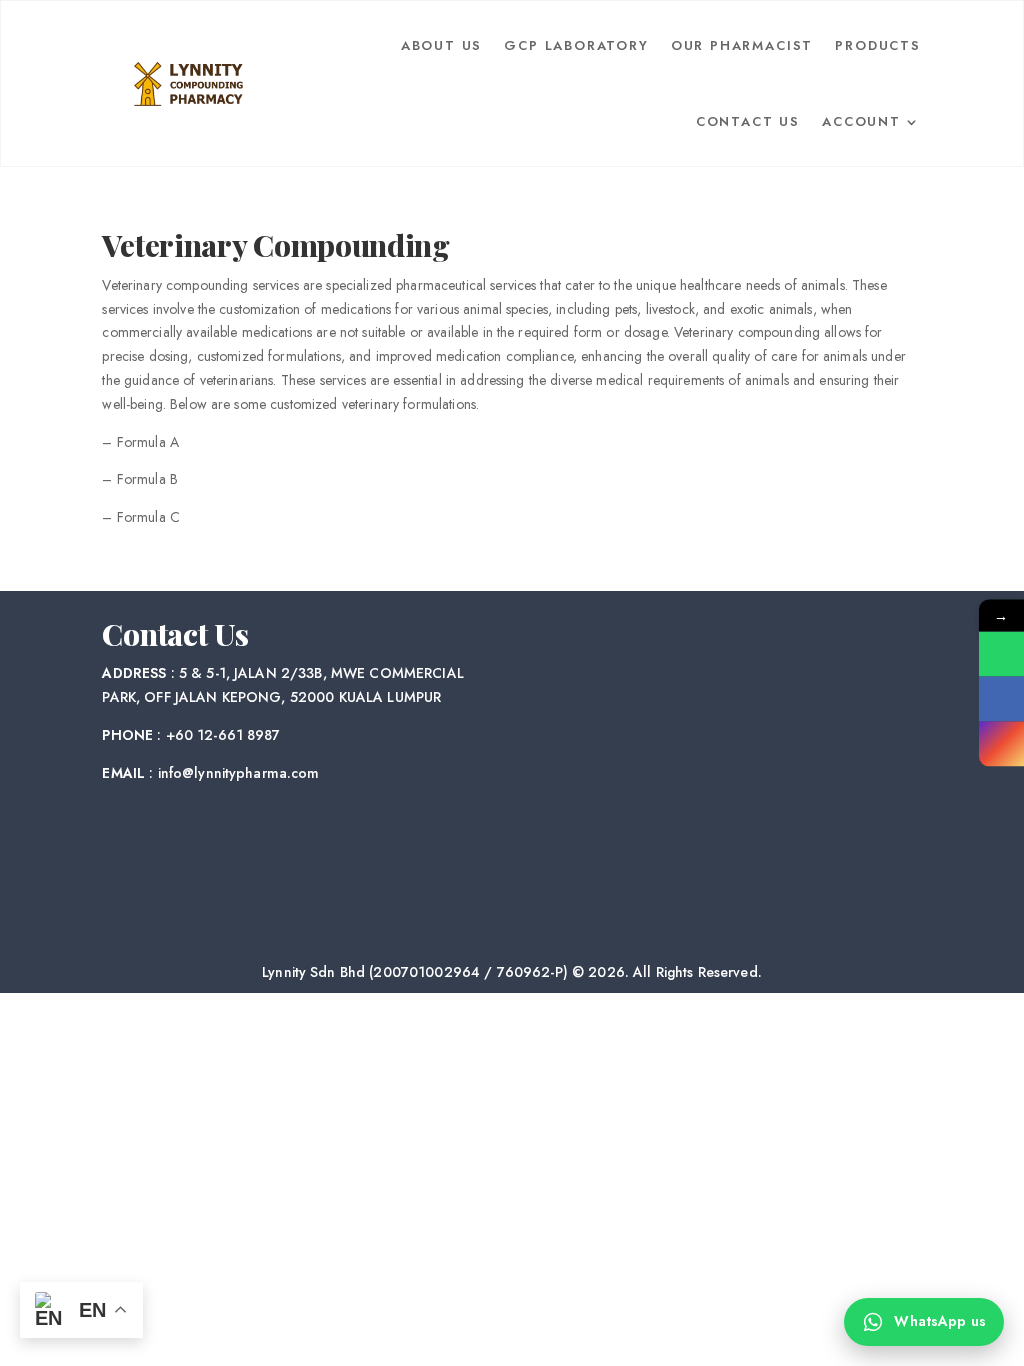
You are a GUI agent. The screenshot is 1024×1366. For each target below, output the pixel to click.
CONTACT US (748, 121)
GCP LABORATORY (576, 45)
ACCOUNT (861, 121)
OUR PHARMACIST (742, 45)
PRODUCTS (878, 45)
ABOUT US (442, 45)
